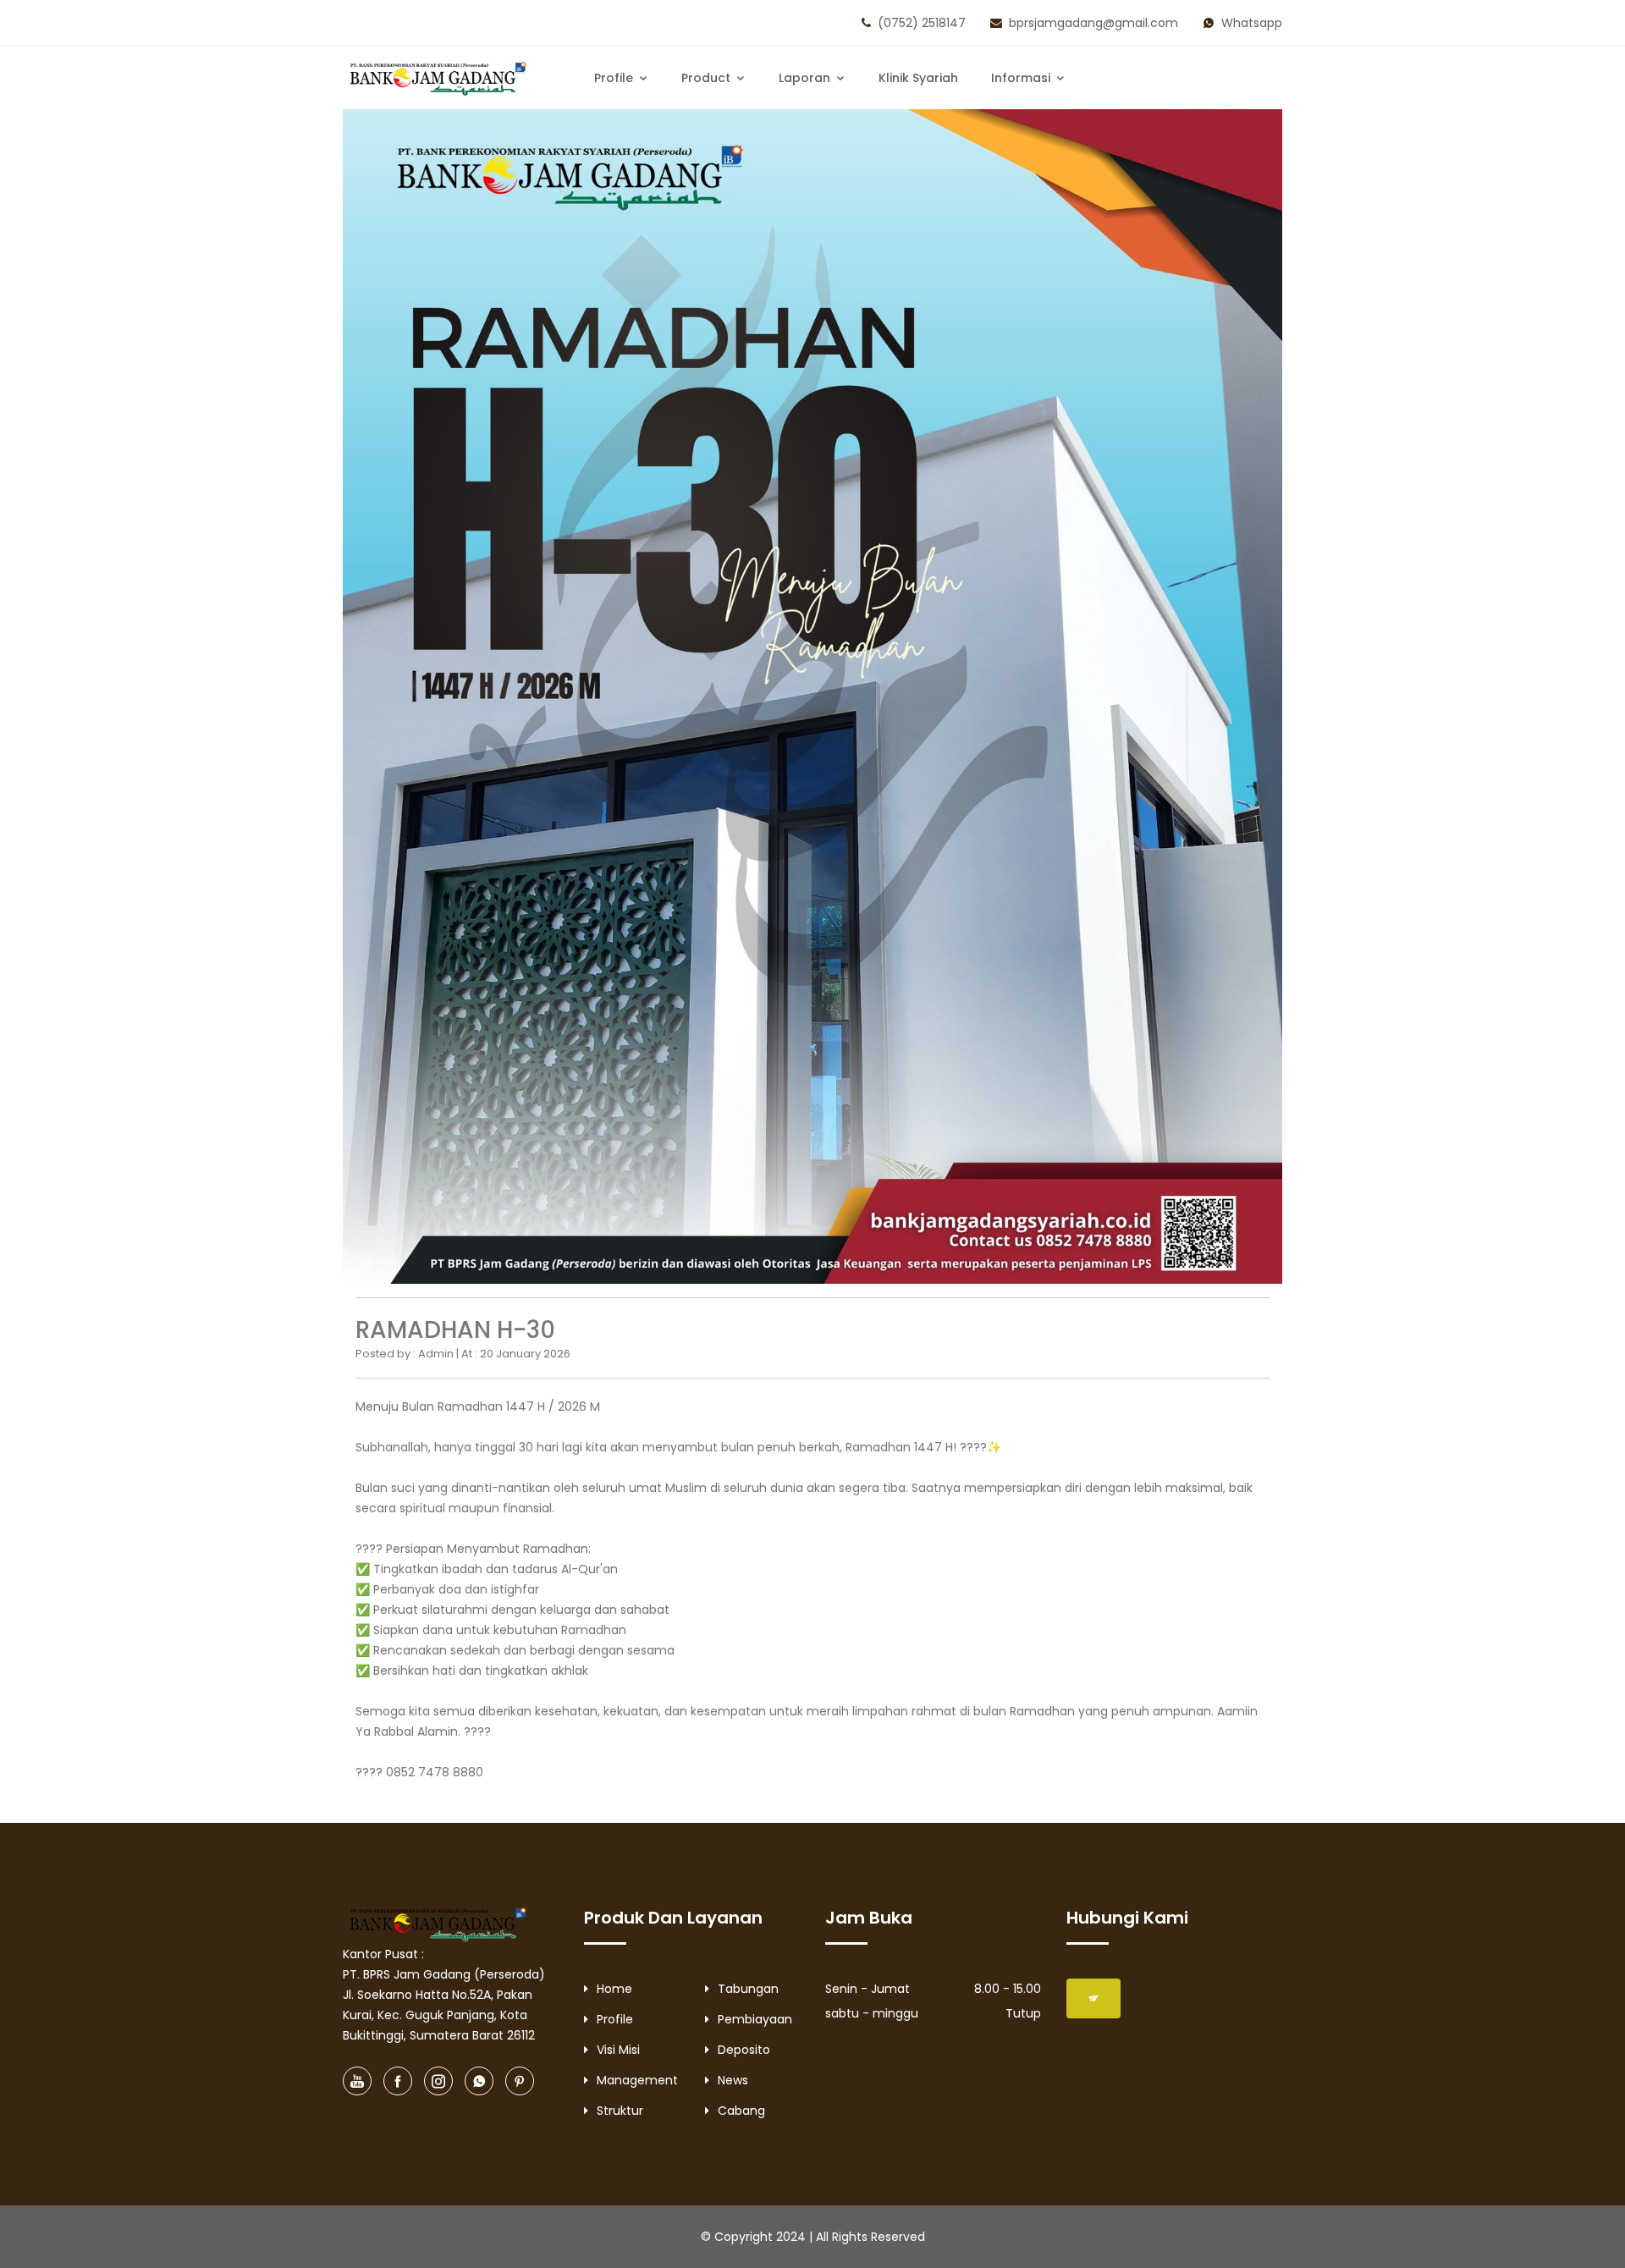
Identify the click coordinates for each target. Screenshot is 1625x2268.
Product (708, 78)
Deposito (744, 2050)
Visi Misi (618, 2050)
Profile (615, 78)
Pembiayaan (755, 2019)
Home (614, 1989)
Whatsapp (1252, 23)
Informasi (1022, 78)
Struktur (620, 2111)
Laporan (806, 78)
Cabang (741, 2111)
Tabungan (748, 1989)
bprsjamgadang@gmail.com (1093, 23)
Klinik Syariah (918, 78)
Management (637, 2080)
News (733, 2080)
